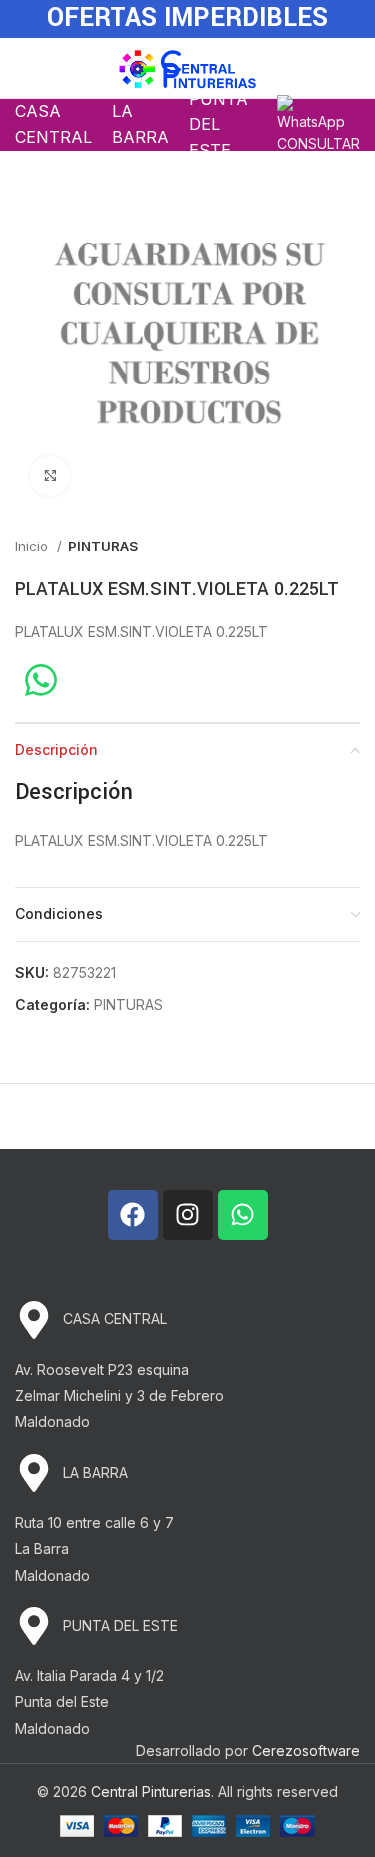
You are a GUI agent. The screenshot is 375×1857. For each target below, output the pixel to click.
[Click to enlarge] (50, 476)
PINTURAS (103, 546)
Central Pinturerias (151, 1791)
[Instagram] (188, 1215)
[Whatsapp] (243, 1215)
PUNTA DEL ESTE (218, 124)
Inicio (33, 546)
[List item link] (187, 1320)
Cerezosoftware (306, 1750)
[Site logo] (187, 66)
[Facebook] (133, 1215)
